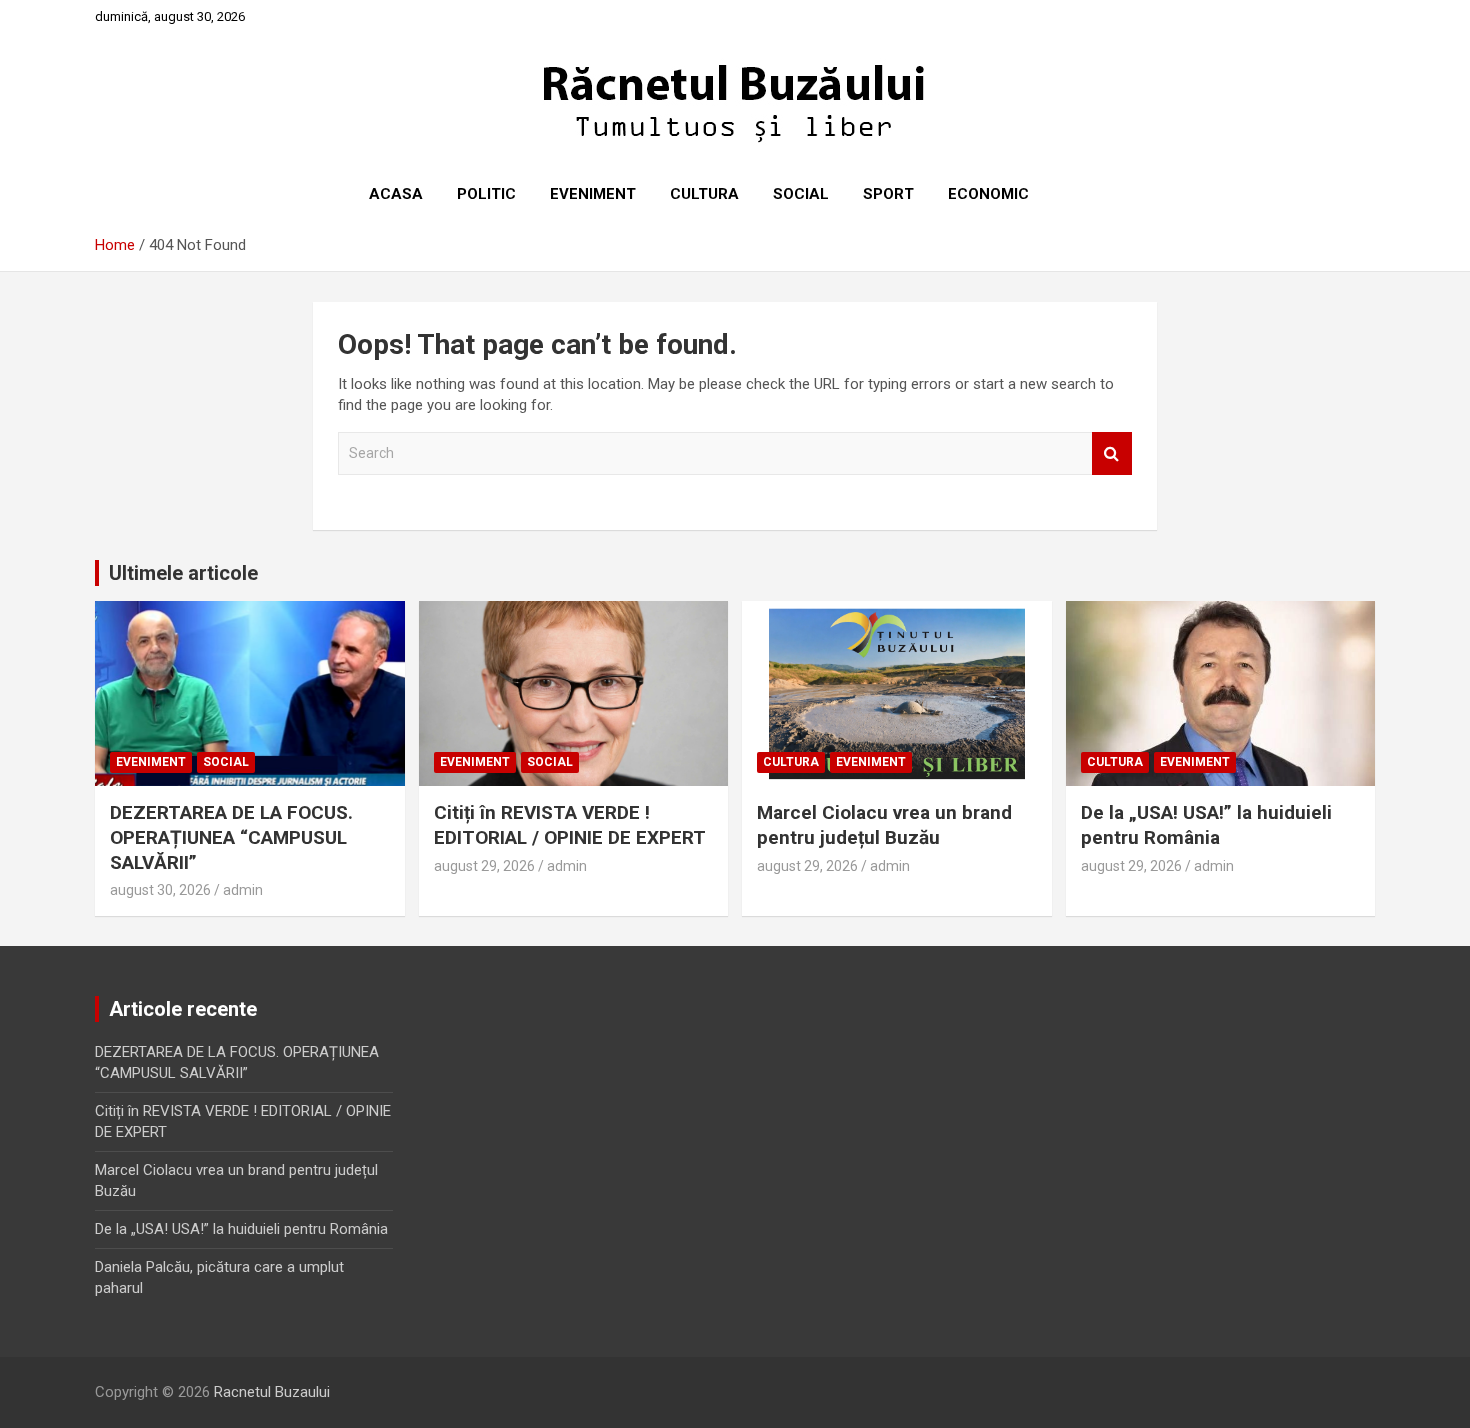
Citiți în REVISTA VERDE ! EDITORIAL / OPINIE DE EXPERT (570, 825)
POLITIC (486, 194)
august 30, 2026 (160, 890)
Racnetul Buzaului (272, 1392)
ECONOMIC (988, 194)
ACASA (396, 194)
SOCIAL (801, 194)
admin (243, 890)
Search (1112, 453)
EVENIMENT (593, 194)
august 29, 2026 (484, 866)
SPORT (888, 194)
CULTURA (704, 194)
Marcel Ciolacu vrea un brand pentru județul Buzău (884, 825)
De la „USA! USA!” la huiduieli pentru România (1206, 825)
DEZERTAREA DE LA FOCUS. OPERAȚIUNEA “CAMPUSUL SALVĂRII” (231, 837)
